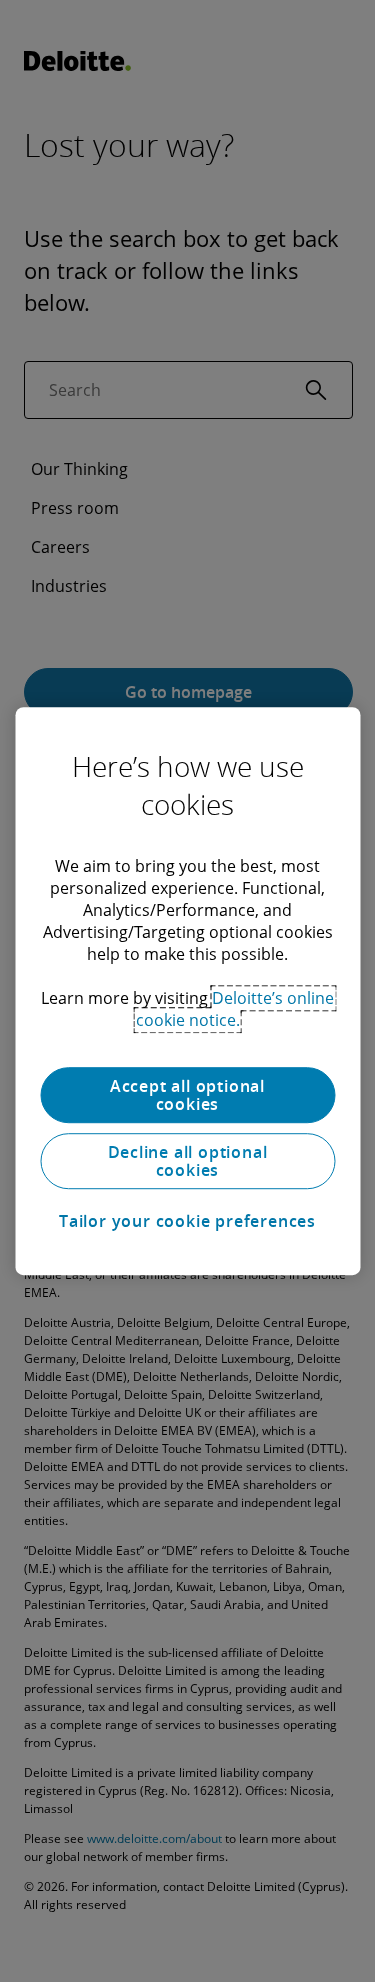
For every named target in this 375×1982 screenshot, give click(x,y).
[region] (187, 991)
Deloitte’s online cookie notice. (235, 1009)
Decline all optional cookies (188, 1161)
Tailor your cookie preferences (187, 1221)
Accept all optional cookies (187, 1095)
